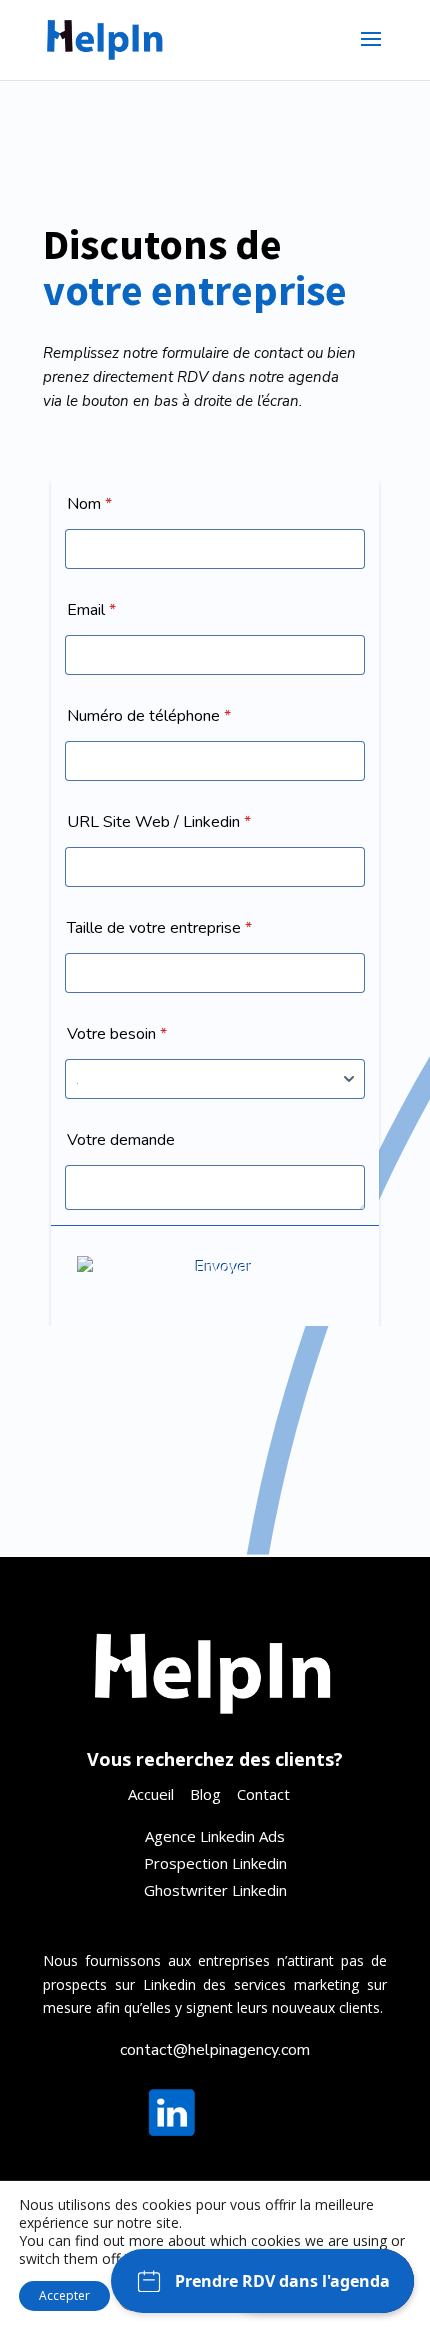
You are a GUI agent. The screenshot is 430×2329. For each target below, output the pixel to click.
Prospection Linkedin (215, 1863)
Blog (205, 1794)
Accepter (64, 2295)
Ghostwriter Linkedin (215, 1890)
